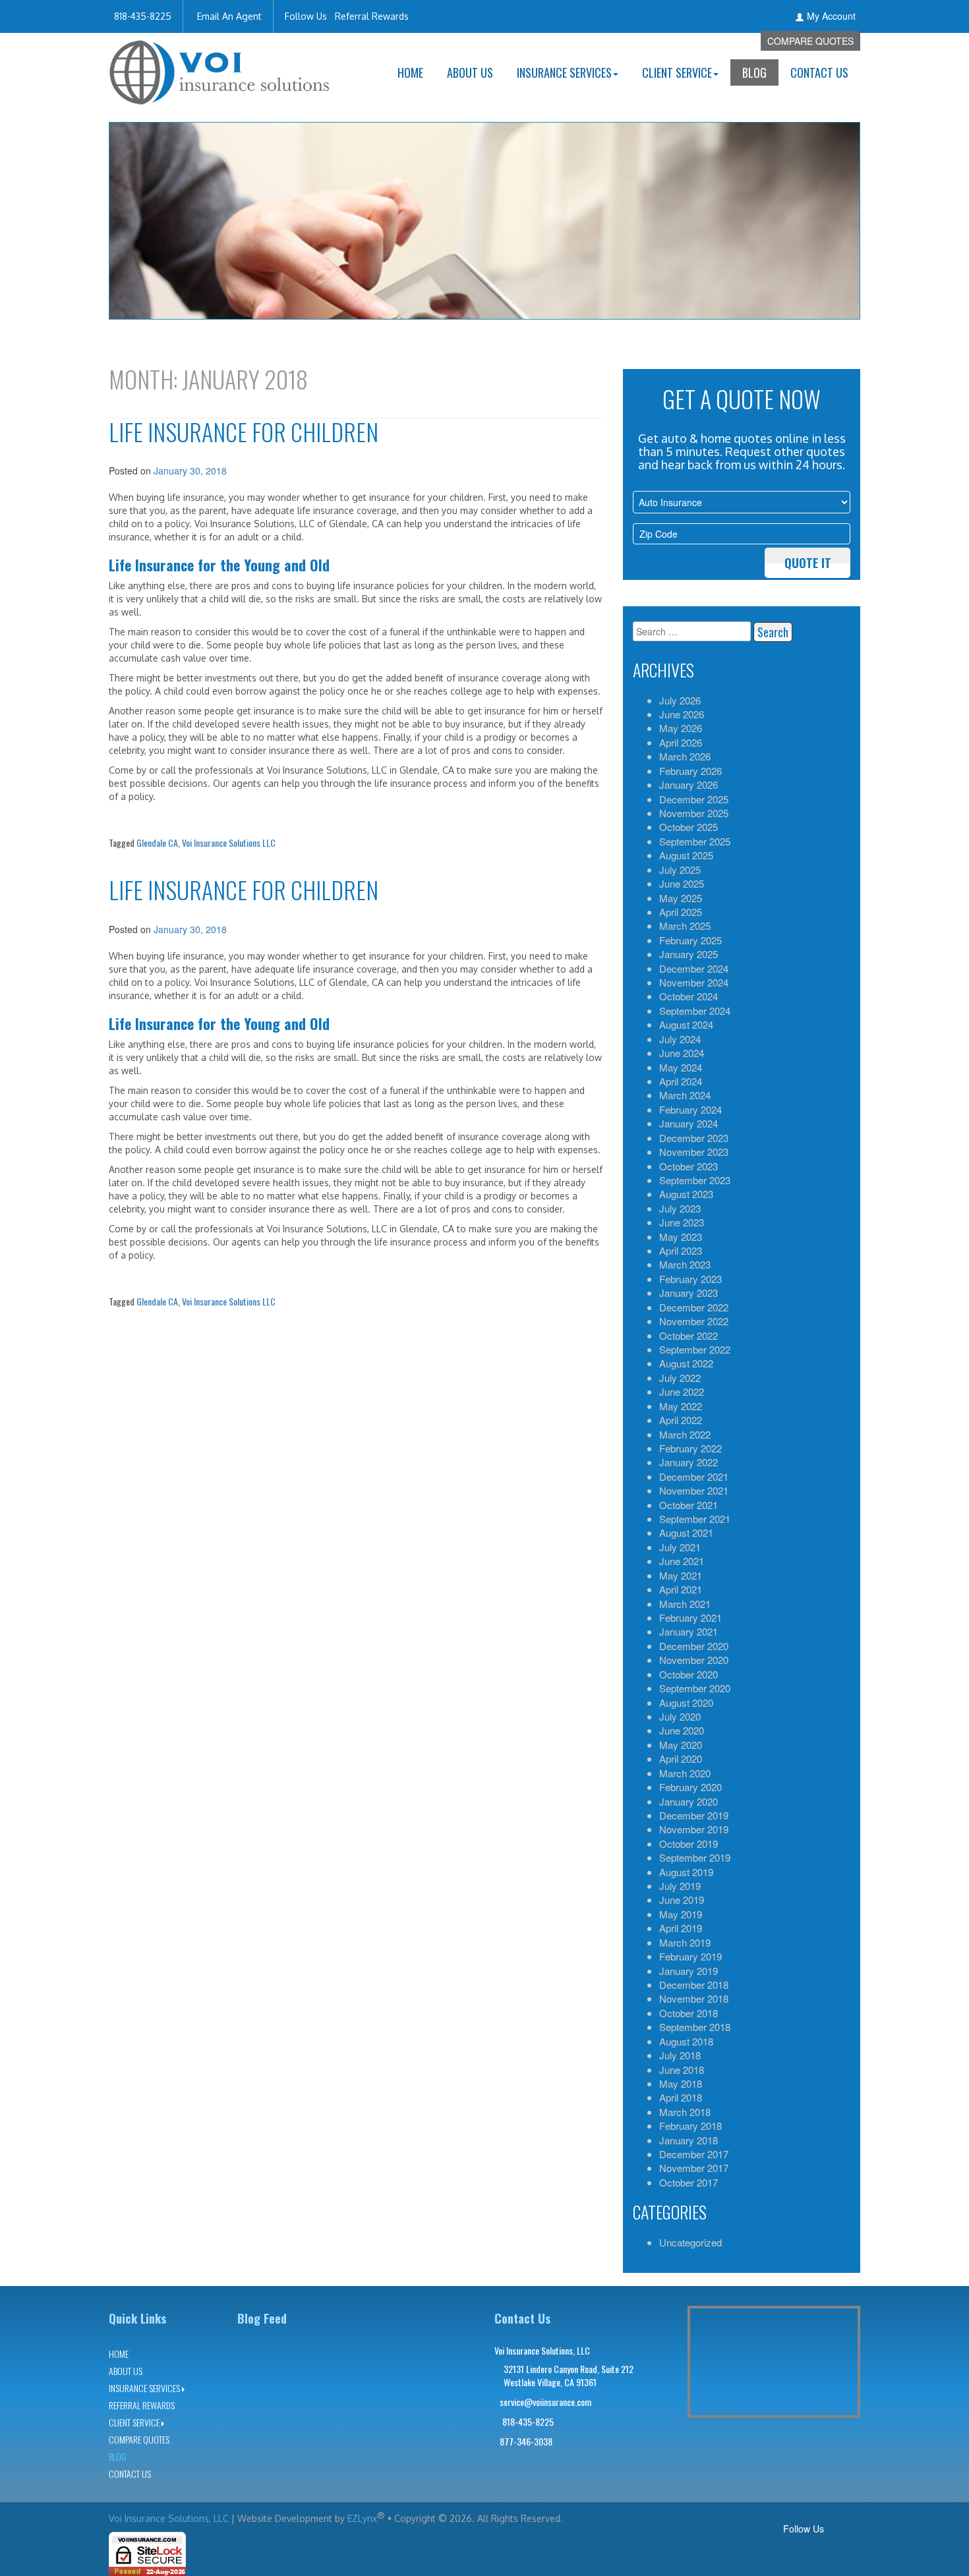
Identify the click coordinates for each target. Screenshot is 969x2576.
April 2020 (681, 1759)
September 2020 (695, 1688)
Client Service (677, 72)
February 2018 (690, 2126)
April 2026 (681, 742)
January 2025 (689, 954)
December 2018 (694, 1985)
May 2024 (681, 1067)
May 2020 (681, 1745)
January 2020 (689, 1801)
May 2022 (681, 1406)
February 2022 (690, 1448)
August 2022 (686, 1363)
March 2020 (685, 1773)
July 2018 (680, 2055)
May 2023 (681, 1237)
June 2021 (682, 1561)
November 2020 (694, 1660)
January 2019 (689, 1971)
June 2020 (682, 1730)
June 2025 (682, 883)
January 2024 (689, 1123)
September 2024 (695, 1011)
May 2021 (681, 1575)
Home (410, 72)
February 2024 (690, 1109)
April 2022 (681, 1420)
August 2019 (686, 1872)
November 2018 (694, 1998)
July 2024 (680, 1039)
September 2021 (695, 1519)
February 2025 (690, 940)
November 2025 (694, 813)
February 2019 (690, 1956)
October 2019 (689, 1844)
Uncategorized (690, 2242)
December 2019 (694, 1815)
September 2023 (695, 1180)
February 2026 (690, 771)
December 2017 (694, 2154)
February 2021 (690, 1617)
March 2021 (685, 1604)
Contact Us (819, 72)
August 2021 (686, 1532)
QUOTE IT (808, 563)
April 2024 (681, 1081)
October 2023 (689, 1166)
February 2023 (690, 1279)
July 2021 (680, 1547)
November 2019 (694, 1829)
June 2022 (682, 1391)
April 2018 (681, 2097)
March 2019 (685, 1942)
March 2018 (685, 2112)
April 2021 (681, 1589)
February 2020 (690, 1787)
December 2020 (694, 1646)
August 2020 (686, 1703)
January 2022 (689, 1462)
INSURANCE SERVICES (564, 72)
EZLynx (362, 2518)
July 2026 (680, 700)
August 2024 (686, 1024)
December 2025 (694, 799)
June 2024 (682, 1053)
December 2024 (694, 968)
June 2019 (682, 1900)
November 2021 (694, 1490)
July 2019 (680, 1886)
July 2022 (680, 1378)
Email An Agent (228, 16)
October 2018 (689, 2013)
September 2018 (695, 2027)
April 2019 (681, 1928)
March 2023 (685, 1264)
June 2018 (682, 2070)
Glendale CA (157, 843)
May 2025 (681, 898)
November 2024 (694, 982)
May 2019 (681, 1914)
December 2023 (694, 1138)
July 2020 (680, 1716)
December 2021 (694, 1476)
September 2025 (695, 841)
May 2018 (681, 2083)
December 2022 (694, 1307)
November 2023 (694, 1152)
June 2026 (682, 714)
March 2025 (685, 926)
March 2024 (685, 1095)
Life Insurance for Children (244, 431)
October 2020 (689, 1674)
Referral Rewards (372, 16)
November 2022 (694, 1321)
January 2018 (689, 2140)
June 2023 (682, 1222)
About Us (470, 72)
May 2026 (681, 728)
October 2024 (689, 996)
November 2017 (694, 2168)
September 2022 (695, 1349)
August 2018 (686, 2041)
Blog (754, 72)
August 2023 (686, 1194)
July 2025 (680, 870)
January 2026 (689, 785)
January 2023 (689, 1293)
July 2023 (680, 1208)
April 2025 (681, 912)
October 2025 (689, 827)
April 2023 (681, 1250)
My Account (831, 16)
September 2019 (695, 1857)
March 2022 (685, 1434)
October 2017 (689, 2182)
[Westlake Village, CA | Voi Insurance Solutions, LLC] (220, 68)
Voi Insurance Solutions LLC (229, 843)
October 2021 (689, 1505)
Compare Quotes (810, 41)
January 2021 (689, 1631)
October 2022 (689, 1335)
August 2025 (686, 855)
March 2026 (685, 756)
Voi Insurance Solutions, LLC (169, 2518)
